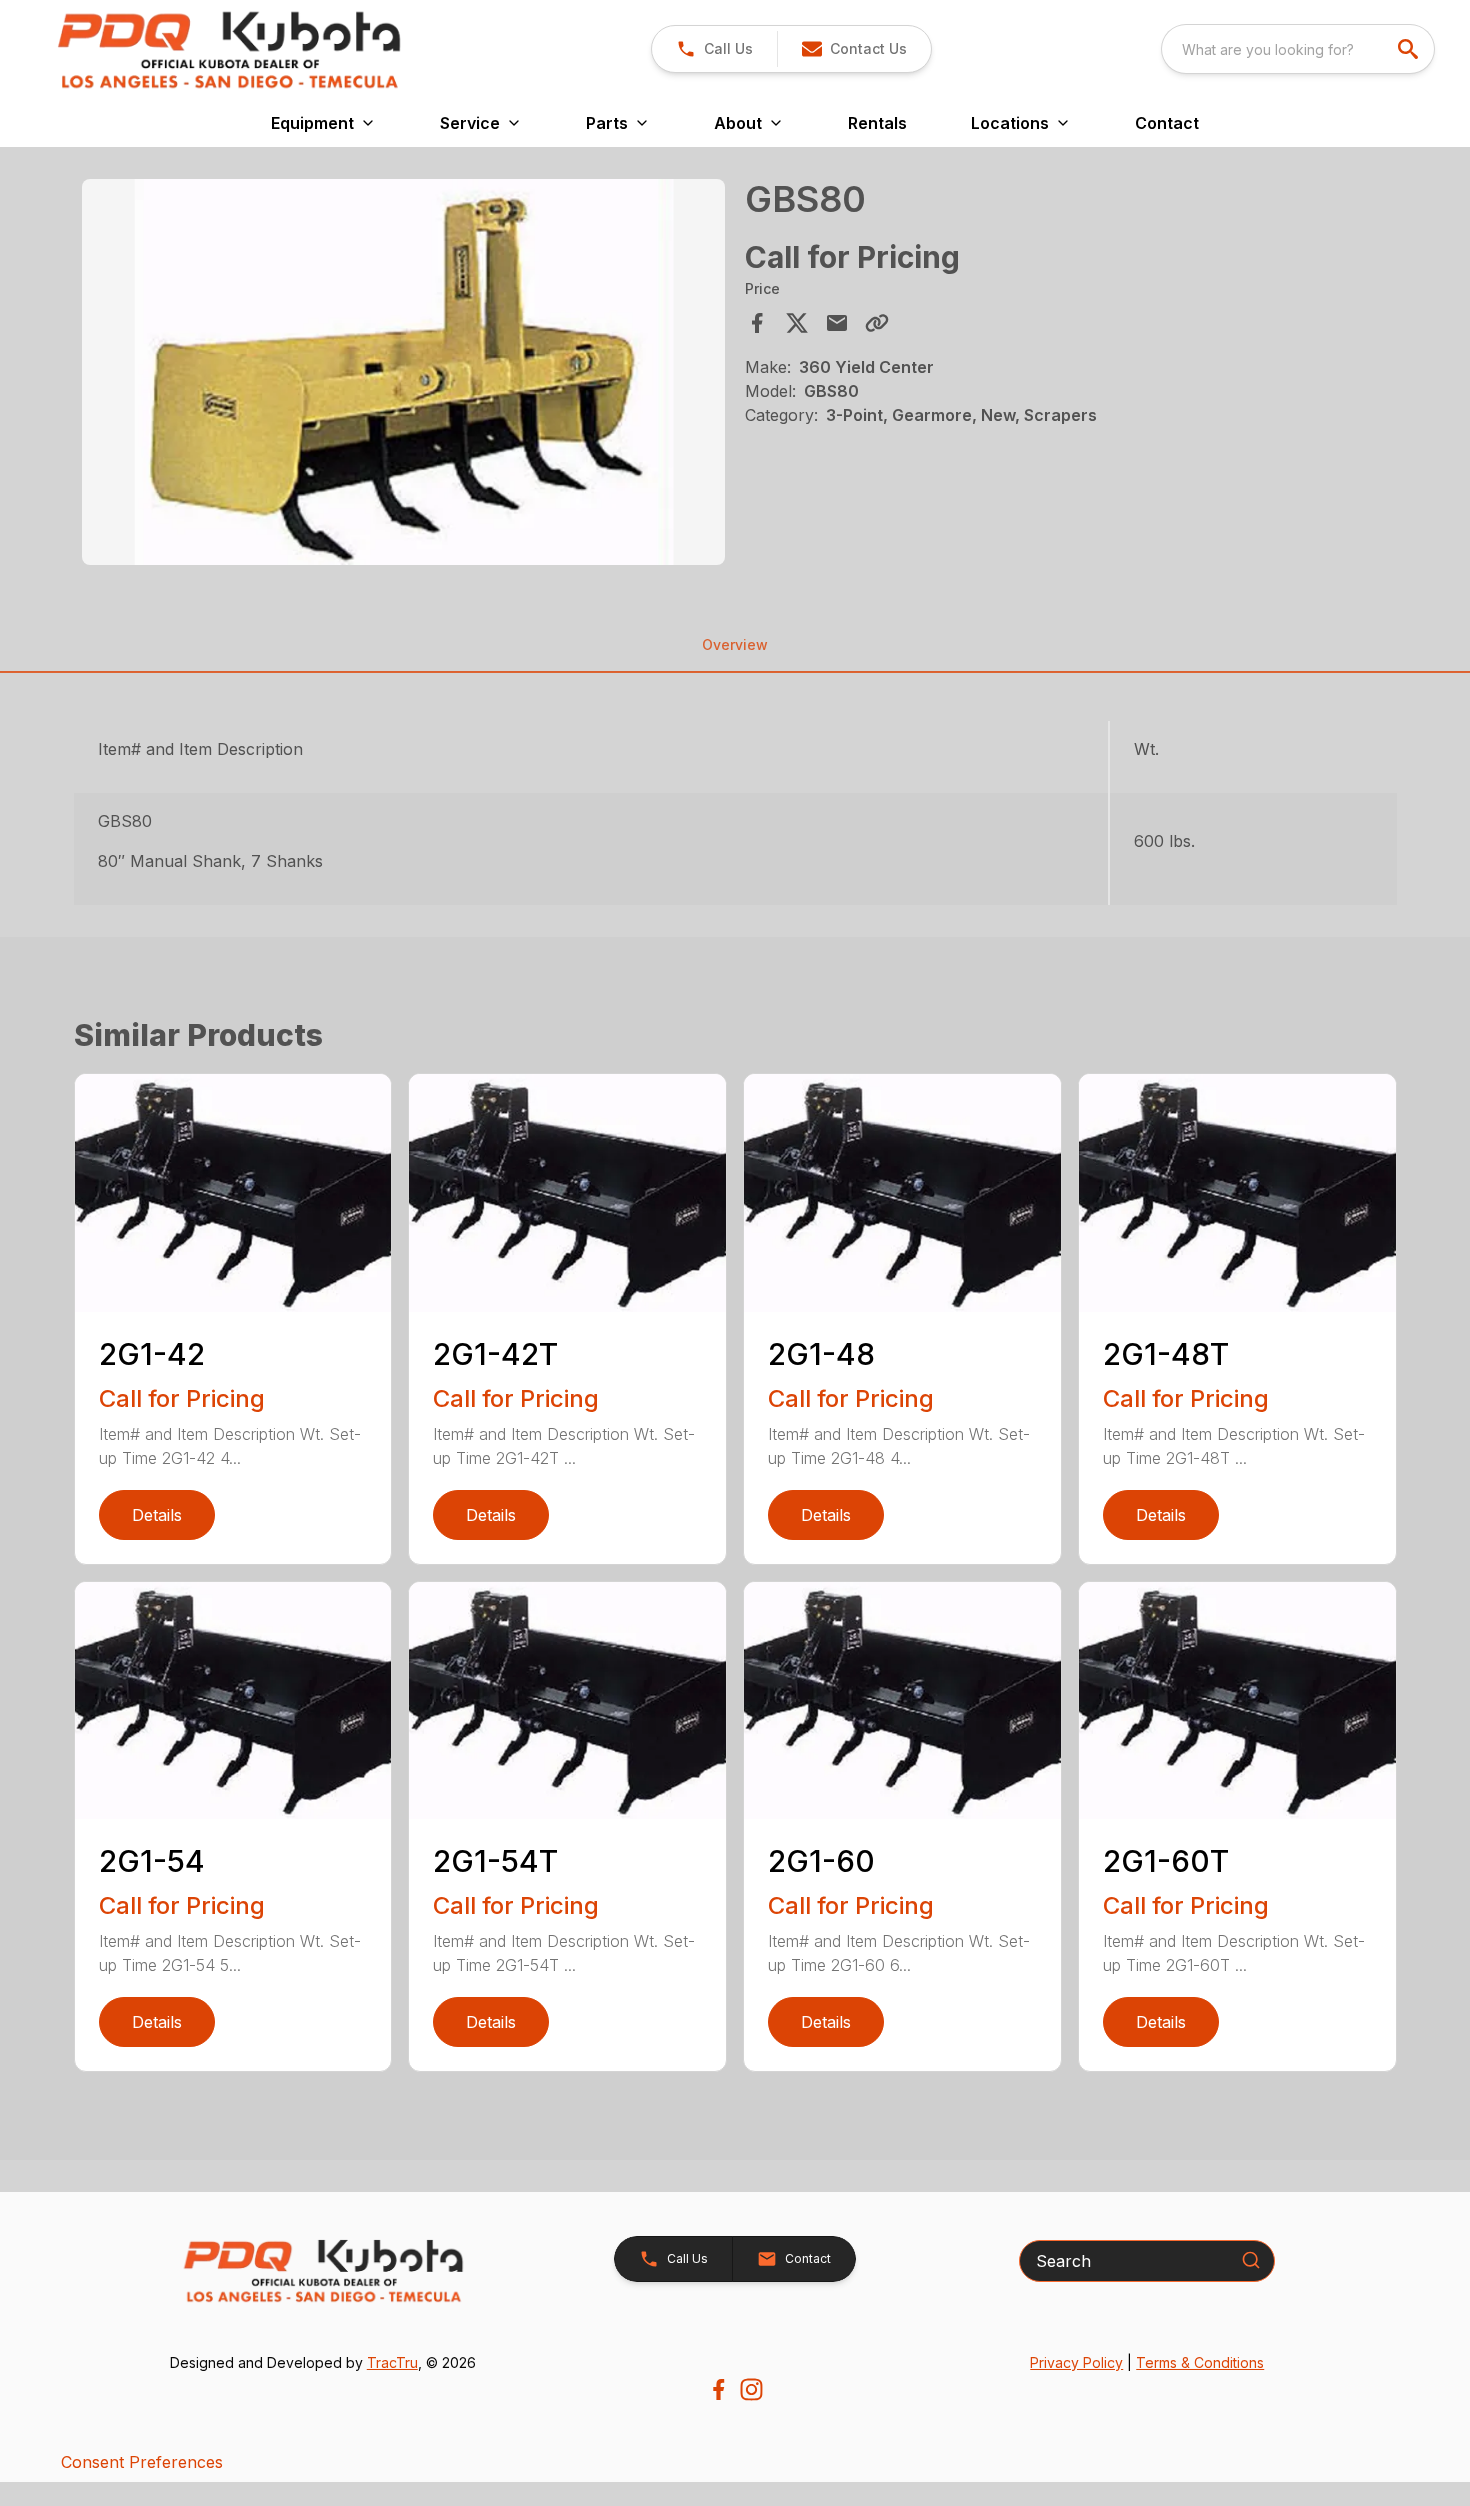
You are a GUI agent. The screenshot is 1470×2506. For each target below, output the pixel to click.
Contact (1167, 123)
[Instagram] (751, 2389)
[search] (1410, 49)
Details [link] (157, 1515)
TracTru (392, 2362)
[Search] (1251, 2260)
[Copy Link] (877, 323)
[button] (714, 49)
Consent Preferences (142, 2462)
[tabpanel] (404, 375)
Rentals (877, 123)
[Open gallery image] (404, 372)
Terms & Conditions (1200, 2362)
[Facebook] (718, 2389)
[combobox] (1298, 49)
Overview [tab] (735, 644)
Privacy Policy (1076, 2362)
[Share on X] (797, 323)
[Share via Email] (837, 323)
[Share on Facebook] (757, 323)
